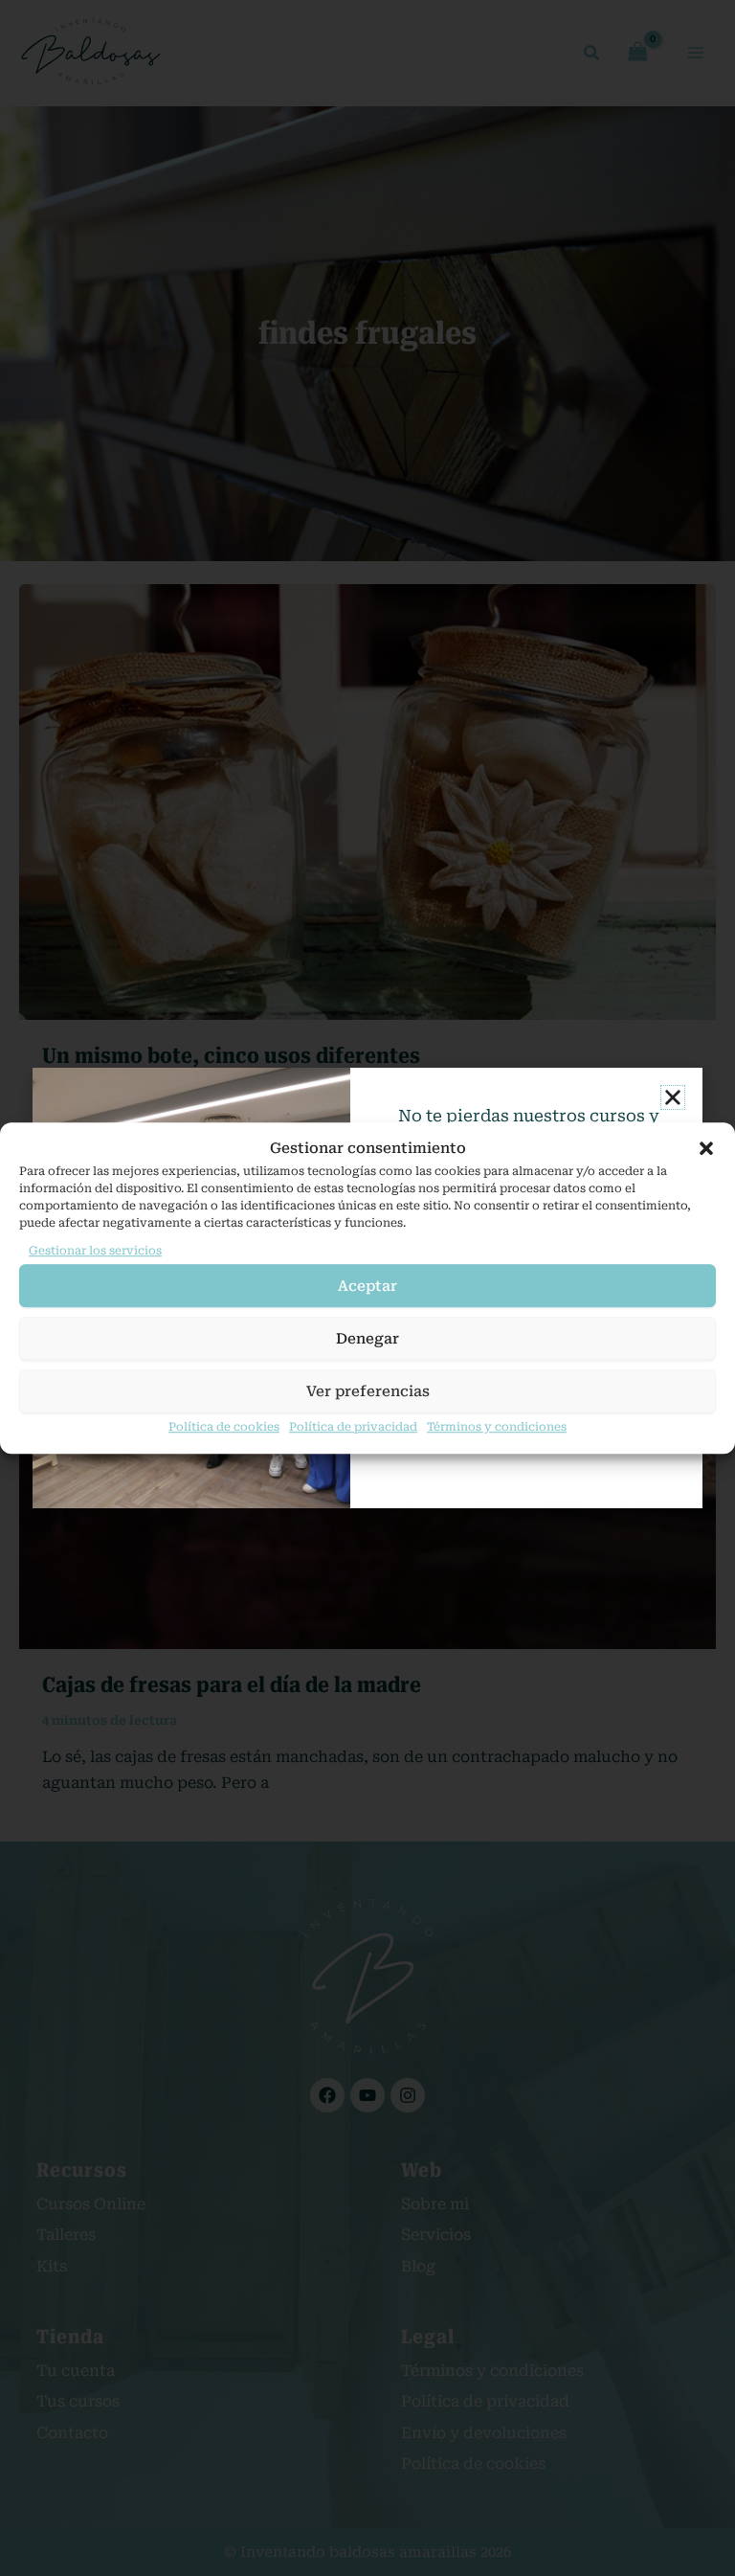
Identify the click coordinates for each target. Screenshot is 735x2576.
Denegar (367, 1339)
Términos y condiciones (497, 1427)
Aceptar (367, 1286)
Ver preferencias (368, 1391)
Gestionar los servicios (95, 1251)
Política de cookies (224, 1427)
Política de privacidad (353, 1427)
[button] (706, 1149)
